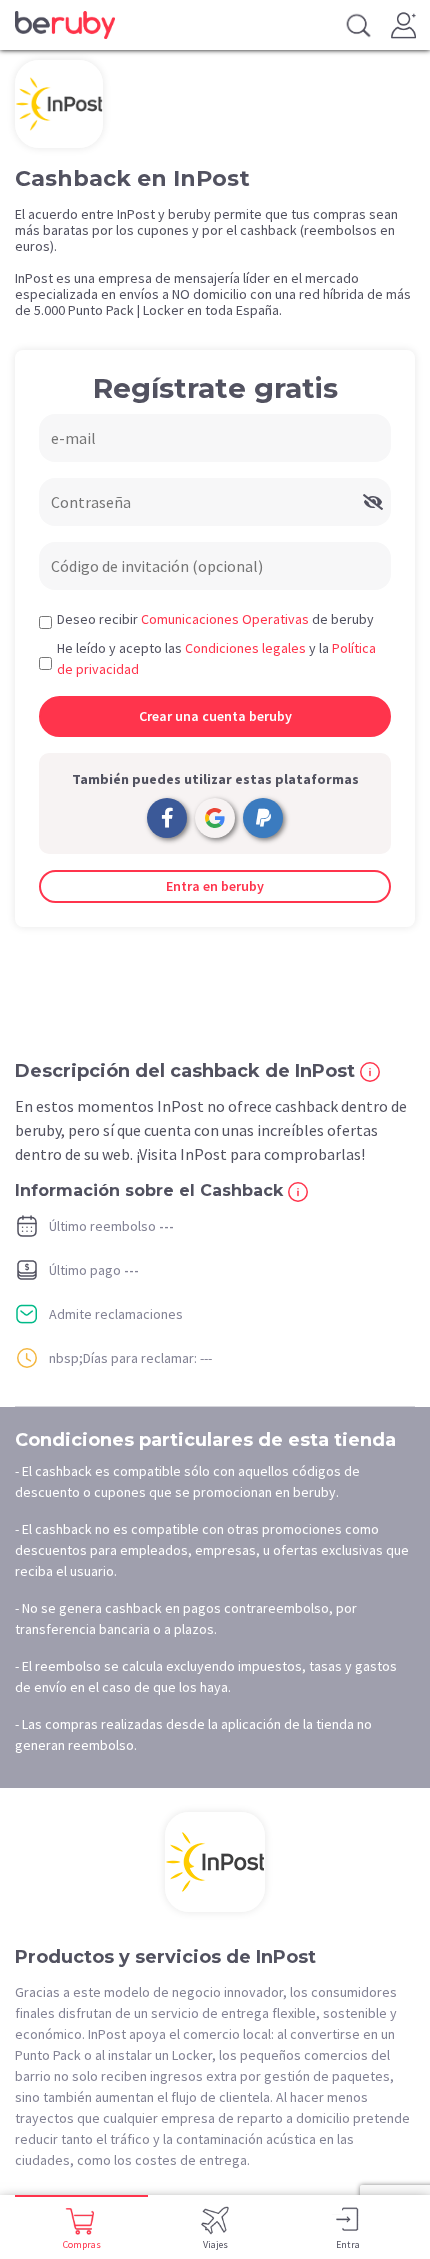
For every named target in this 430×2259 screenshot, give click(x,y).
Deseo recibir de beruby (215, 619)
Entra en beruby (215, 886)
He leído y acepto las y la (216, 658)
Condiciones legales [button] (245, 648)
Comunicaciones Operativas (225, 619)
